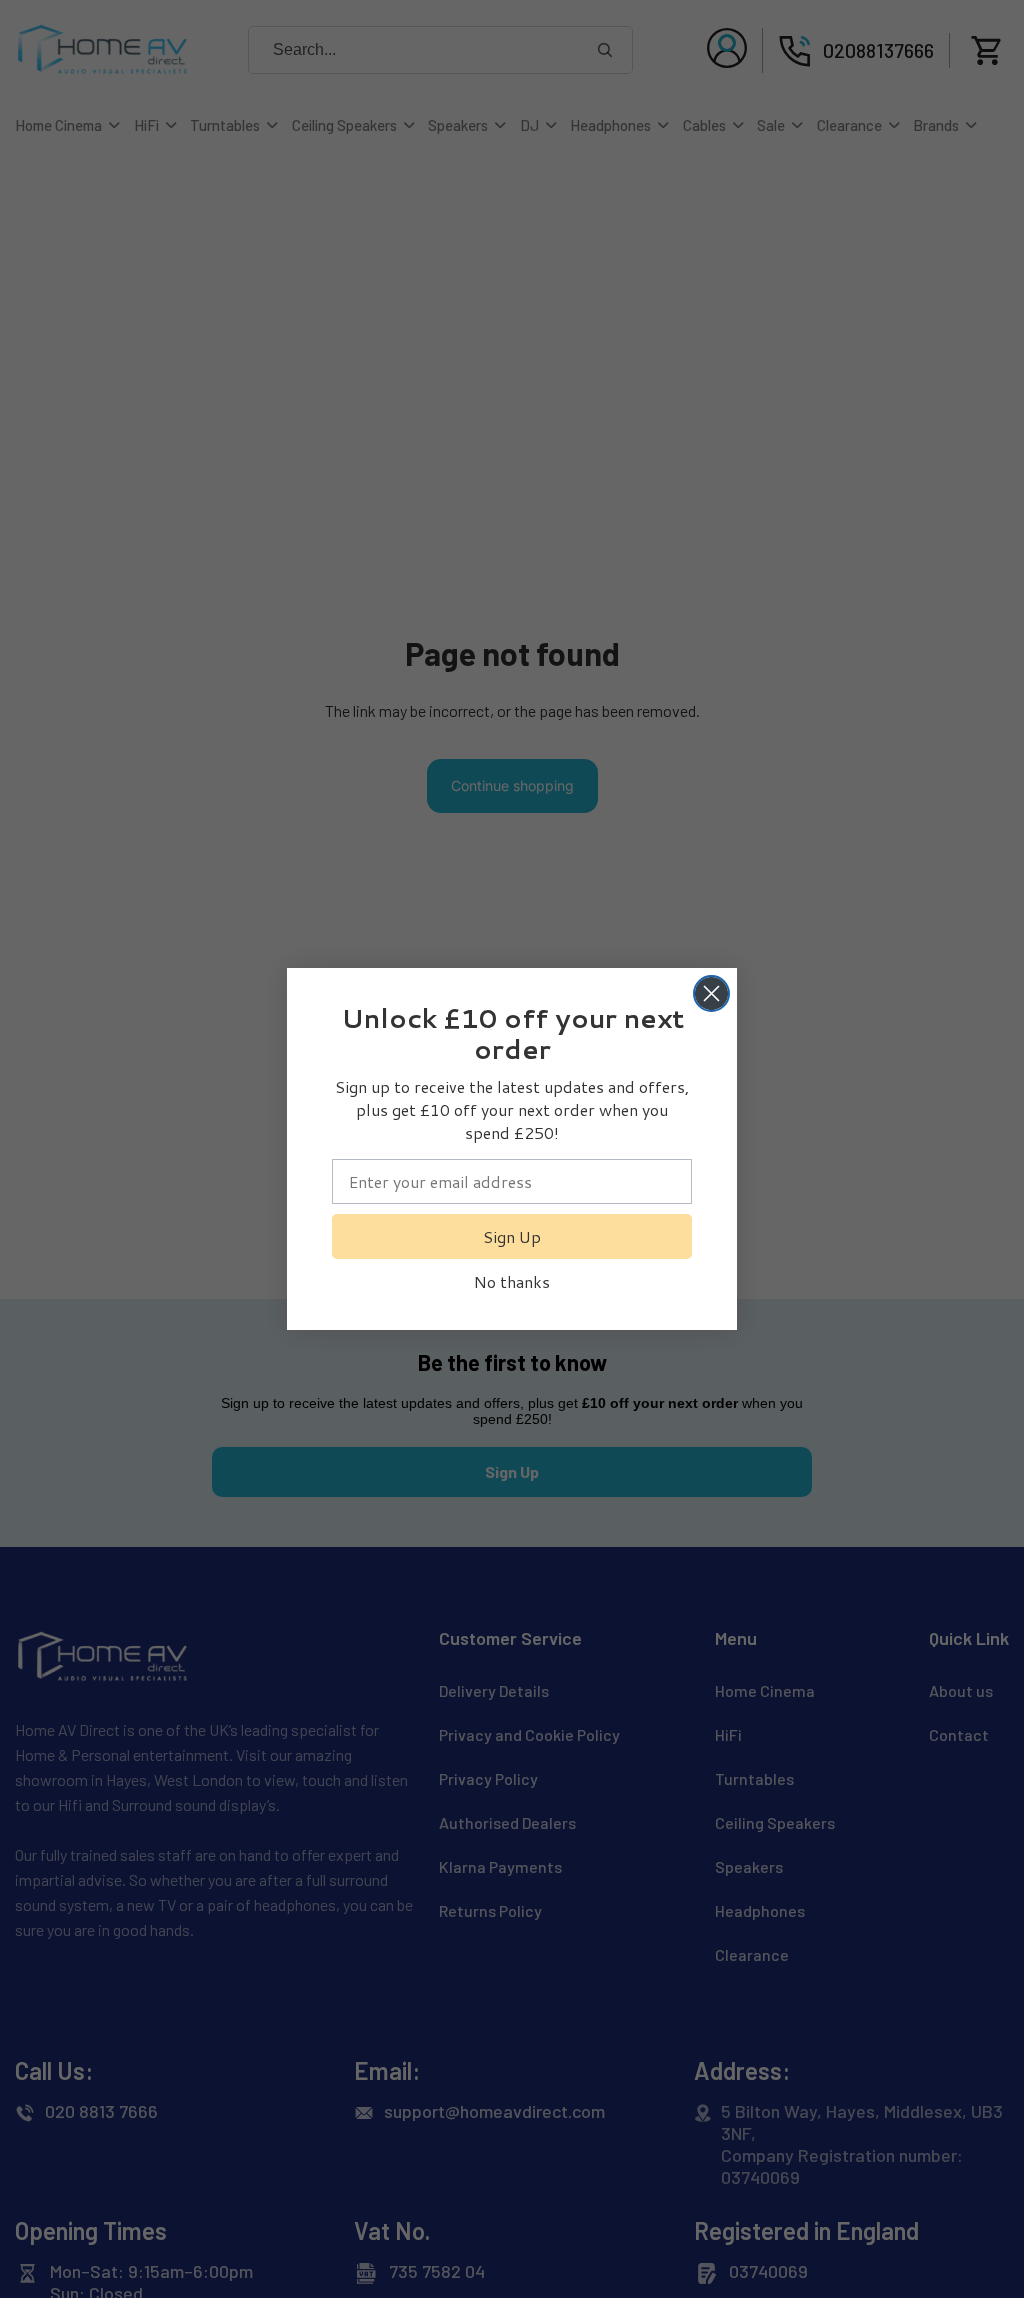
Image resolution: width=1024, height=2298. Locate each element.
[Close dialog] (711, 993)
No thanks (512, 1281)
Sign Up (512, 1236)
